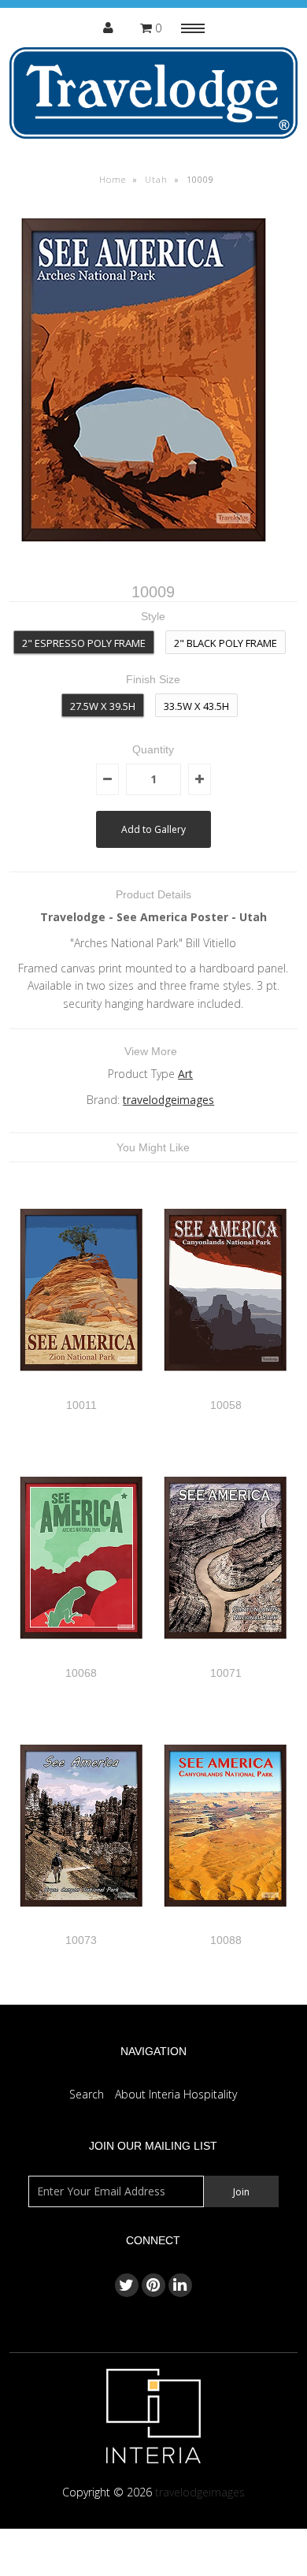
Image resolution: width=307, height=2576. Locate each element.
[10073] (82, 1925)
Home (113, 179)
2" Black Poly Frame (226, 643)
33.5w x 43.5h (196, 706)
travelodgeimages (168, 1100)
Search (87, 2094)
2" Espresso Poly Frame (84, 643)
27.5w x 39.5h (103, 706)
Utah (156, 179)
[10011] (82, 1389)
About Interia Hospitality (176, 2094)
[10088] (226, 1925)
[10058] (226, 1389)
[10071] (226, 1657)
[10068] (82, 1657)
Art (185, 1074)
